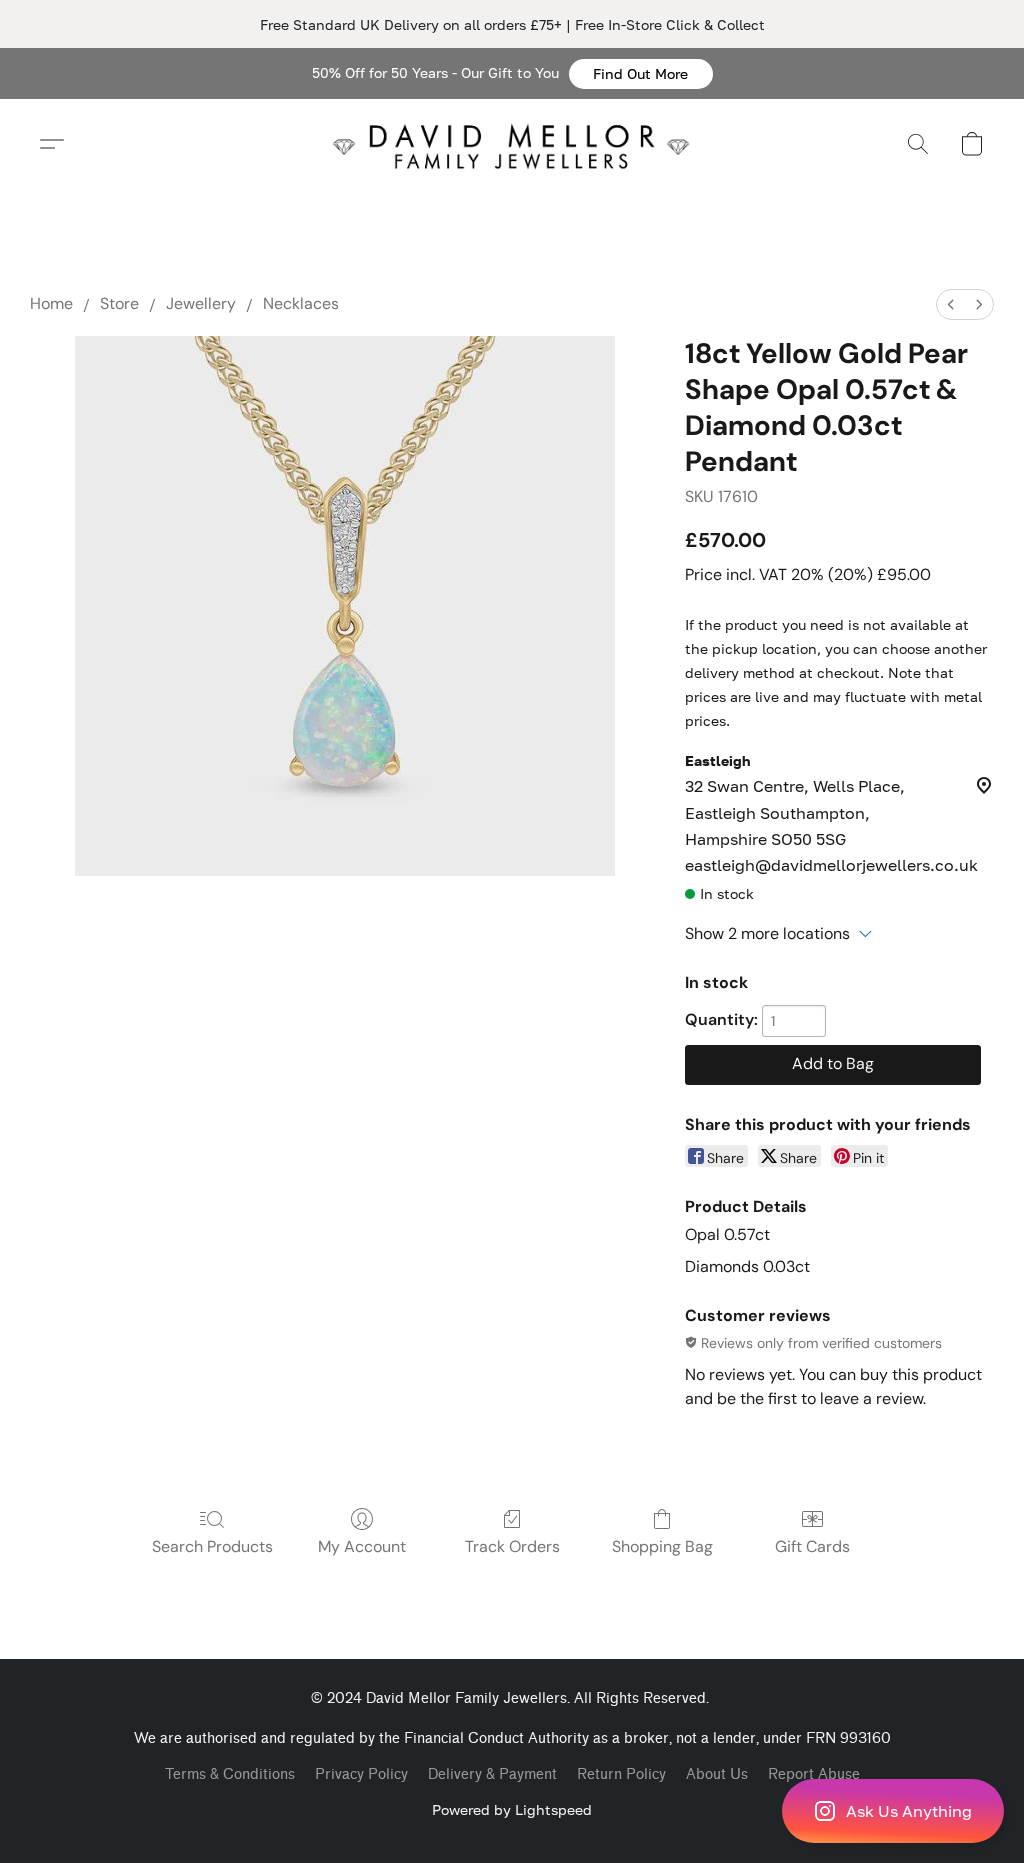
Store (119, 303)
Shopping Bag (662, 1546)
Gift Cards (812, 1546)
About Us (717, 1774)
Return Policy (621, 1774)
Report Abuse (814, 1774)
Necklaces (301, 303)
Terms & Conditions (230, 1774)
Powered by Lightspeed (512, 1809)
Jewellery (201, 303)
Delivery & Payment (492, 1774)
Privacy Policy (361, 1774)
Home (51, 303)
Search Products (212, 1546)
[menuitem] (951, 304)
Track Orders (512, 1546)
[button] (641, 74)
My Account (362, 1546)
